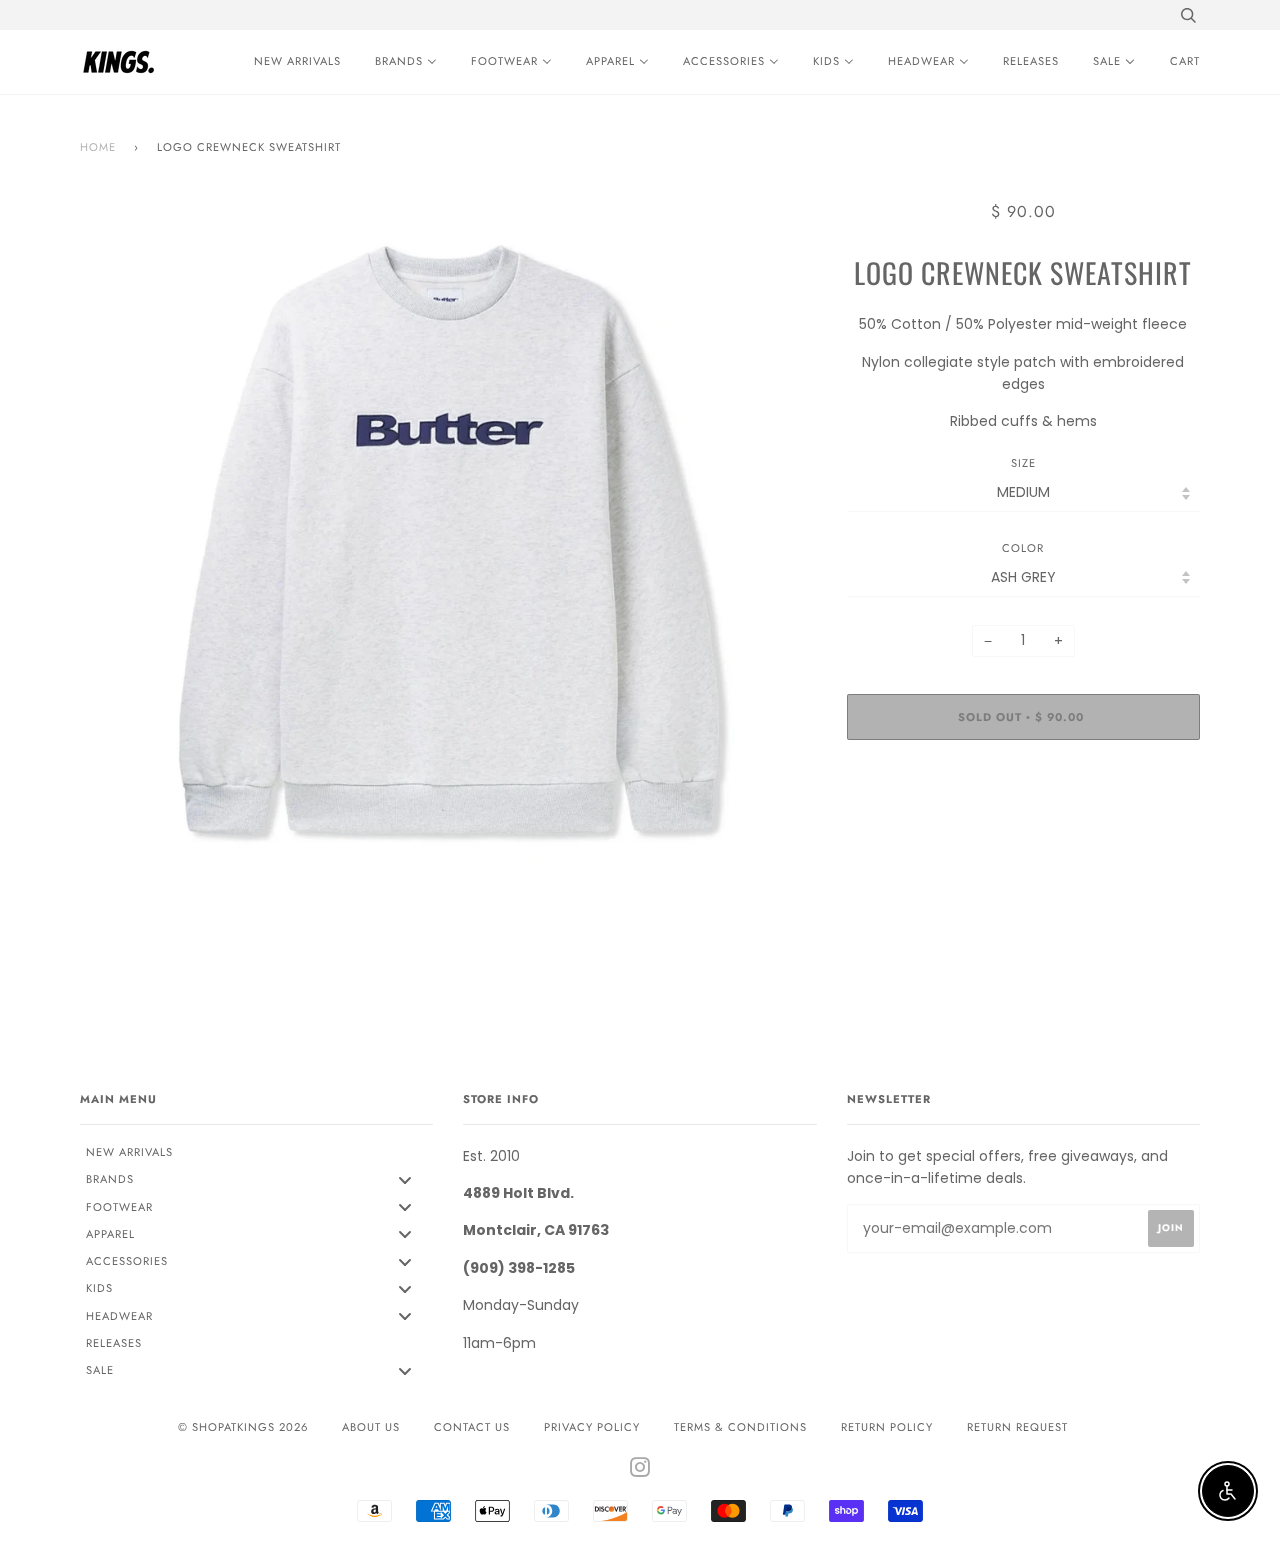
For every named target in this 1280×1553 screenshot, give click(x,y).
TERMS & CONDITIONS (740, 1427)
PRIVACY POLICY (592, 1427)
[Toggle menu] (405, 1179)
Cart (1185, 61)
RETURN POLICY (887, 1427)
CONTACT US (472, 1427)
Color (1023, 548)
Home (98, 147)
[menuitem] (292, 62)
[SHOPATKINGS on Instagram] (640, 1471)
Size (1023, 463)
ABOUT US (371, 1427)
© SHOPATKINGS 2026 (243, 1427)
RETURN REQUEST (1017, 1427)
